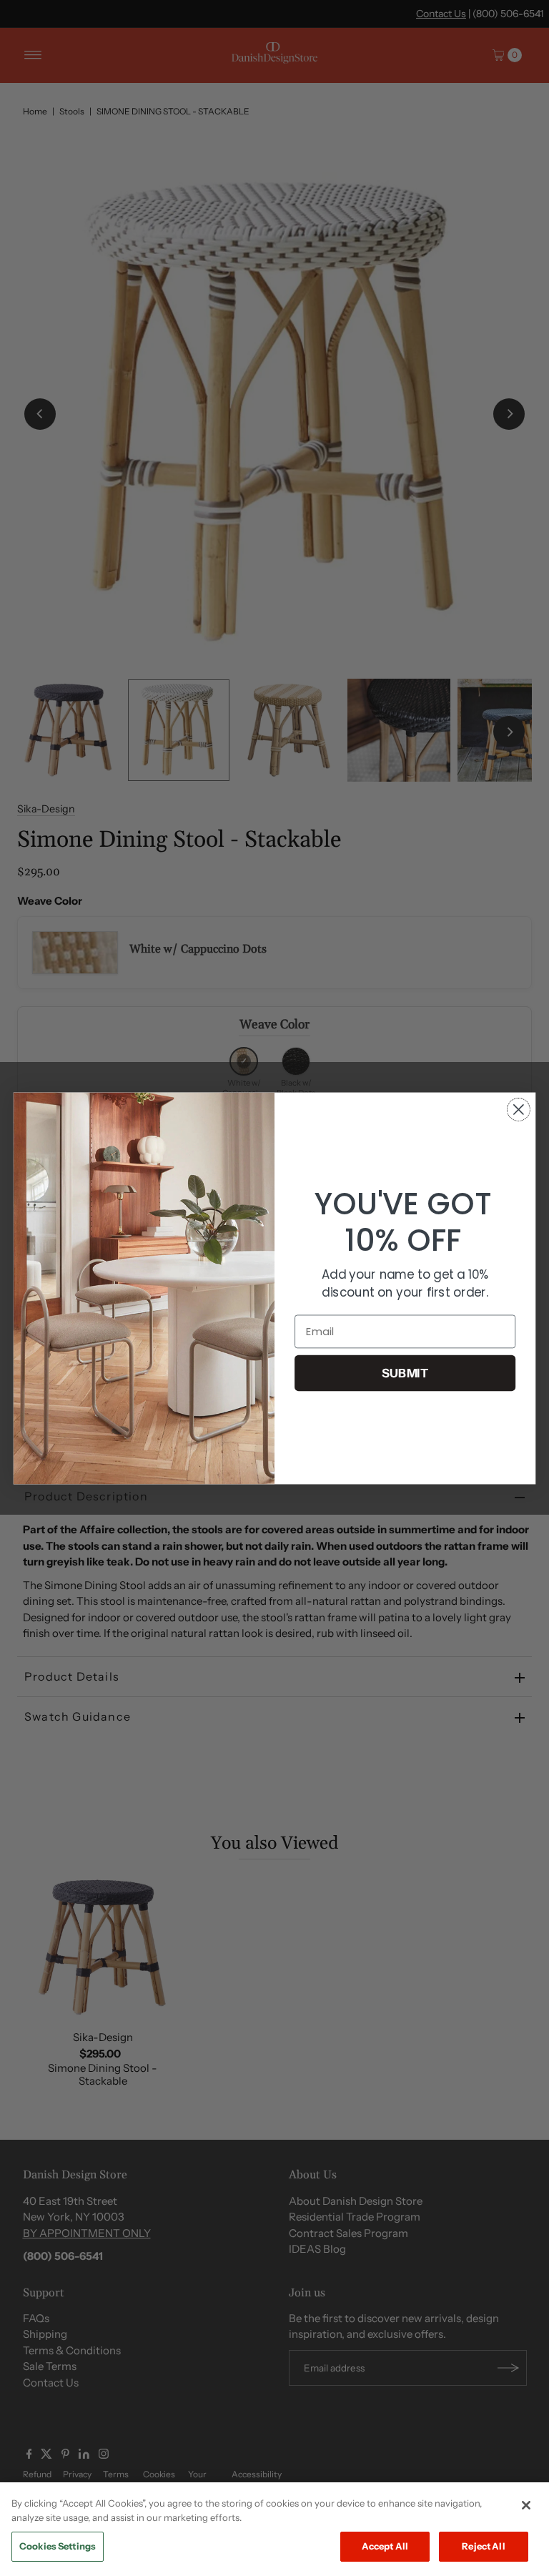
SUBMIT (405, 1373)
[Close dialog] (519, 1110)
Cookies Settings (58, 2546)
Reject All (483, 2546)
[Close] (526, 2505)
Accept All (385, 2546)
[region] (274, 2529)
